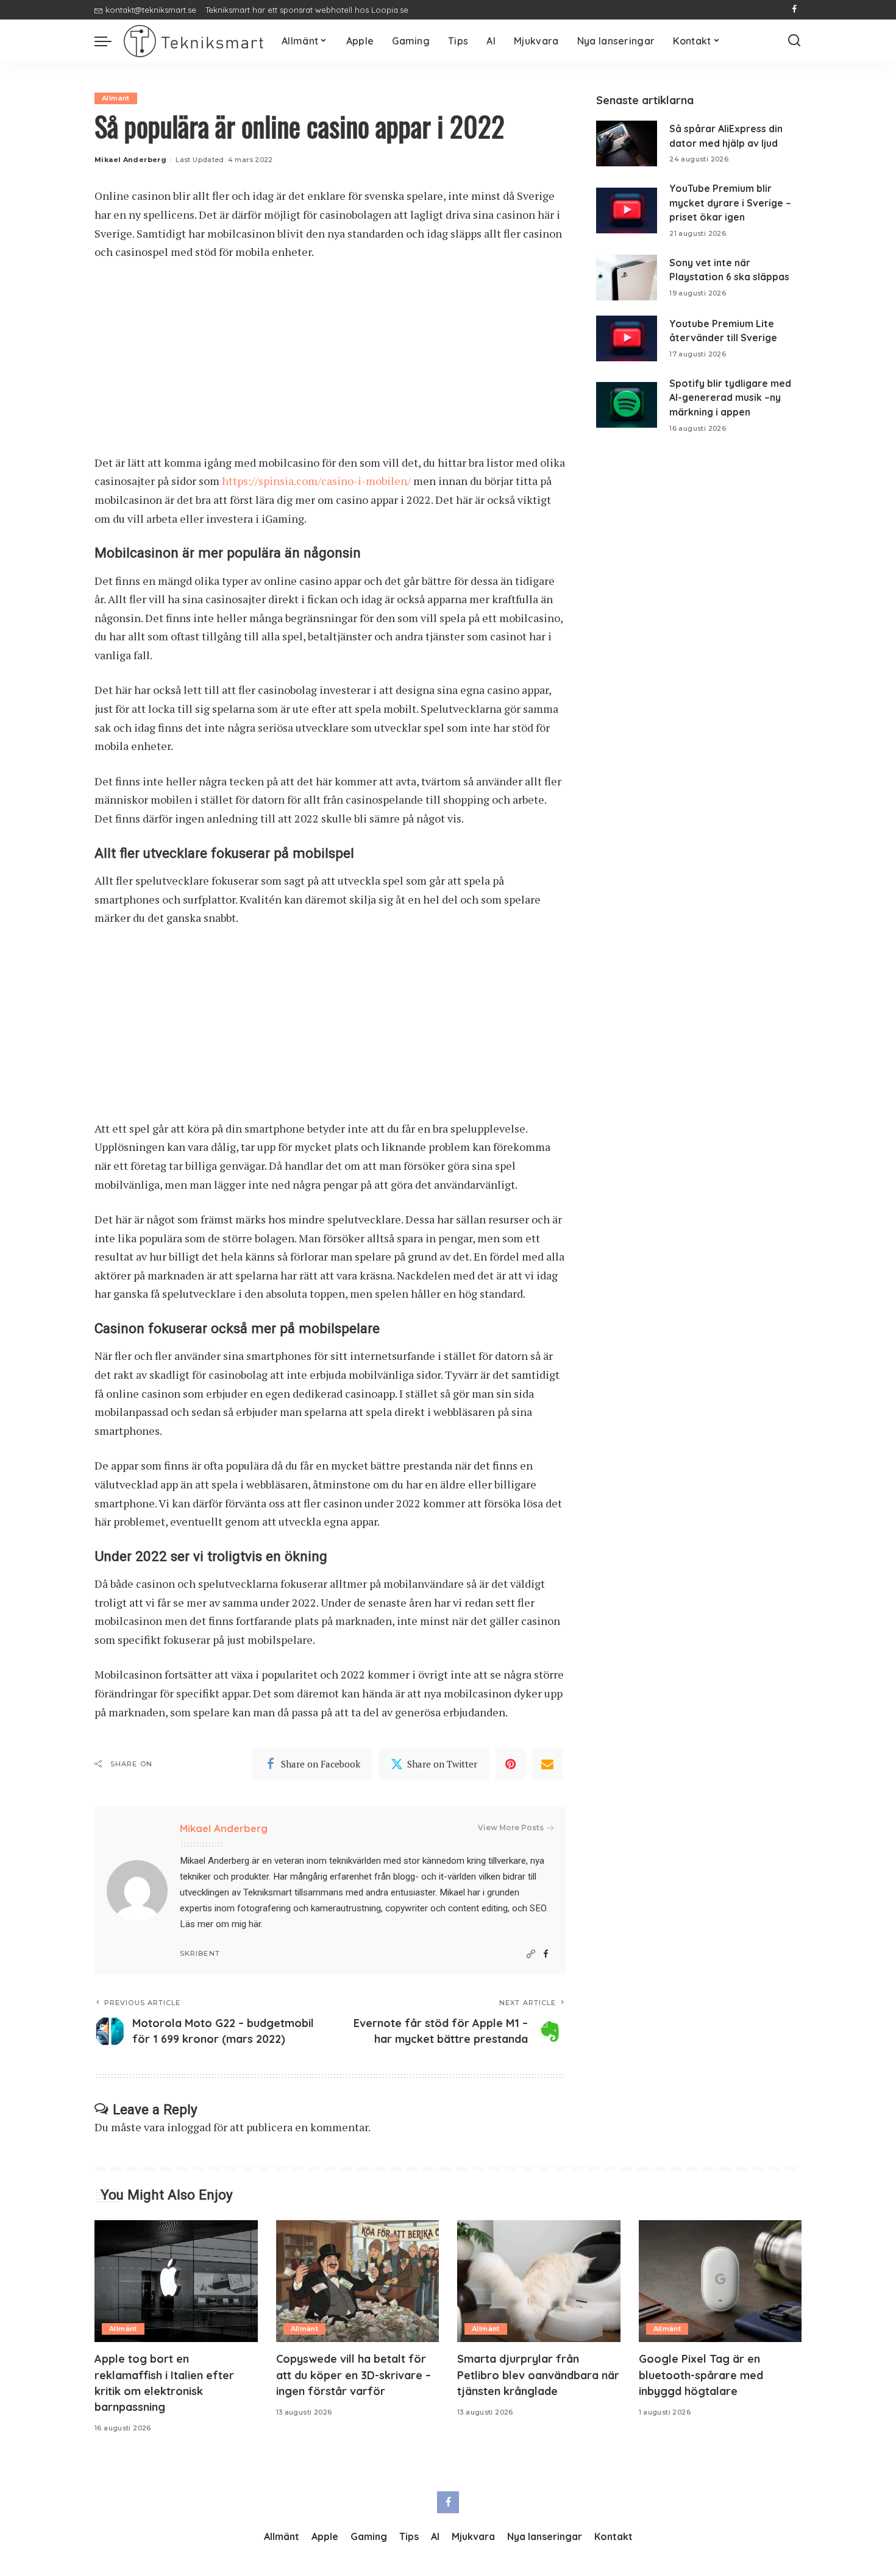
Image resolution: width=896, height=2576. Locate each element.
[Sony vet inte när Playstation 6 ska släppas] (627, 278)
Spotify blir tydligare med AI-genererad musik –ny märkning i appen (730, 398)
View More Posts (511, 1828)
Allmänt (116, 98)
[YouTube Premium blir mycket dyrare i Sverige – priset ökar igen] (627, 211)
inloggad (189, 2127)
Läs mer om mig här (220, 1924)
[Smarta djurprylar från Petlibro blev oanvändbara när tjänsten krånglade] (539, 2281)
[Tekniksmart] (194, 41)
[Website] (531, 1954)
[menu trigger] (109, 41)
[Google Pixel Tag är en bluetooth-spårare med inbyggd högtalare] (720, 2281)
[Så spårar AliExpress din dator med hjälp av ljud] (627, 143)
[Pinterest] (511, 1764)
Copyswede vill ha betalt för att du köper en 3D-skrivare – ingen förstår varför (354, 2375)
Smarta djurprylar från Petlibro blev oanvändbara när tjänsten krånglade (538, 2375)
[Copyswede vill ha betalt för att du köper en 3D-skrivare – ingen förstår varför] (358, 2281)
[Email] (547, 1764)
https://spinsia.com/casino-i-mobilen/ (316, 481)
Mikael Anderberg (130, 160)
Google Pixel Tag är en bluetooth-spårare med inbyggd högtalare (701, 2375)
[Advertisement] (330, 363)
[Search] (794, 41)
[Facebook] (795, 10)
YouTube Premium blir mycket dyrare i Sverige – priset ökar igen (730, 203)
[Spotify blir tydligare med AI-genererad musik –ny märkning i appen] (627, 405)
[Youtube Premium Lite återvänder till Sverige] (627, 338)
